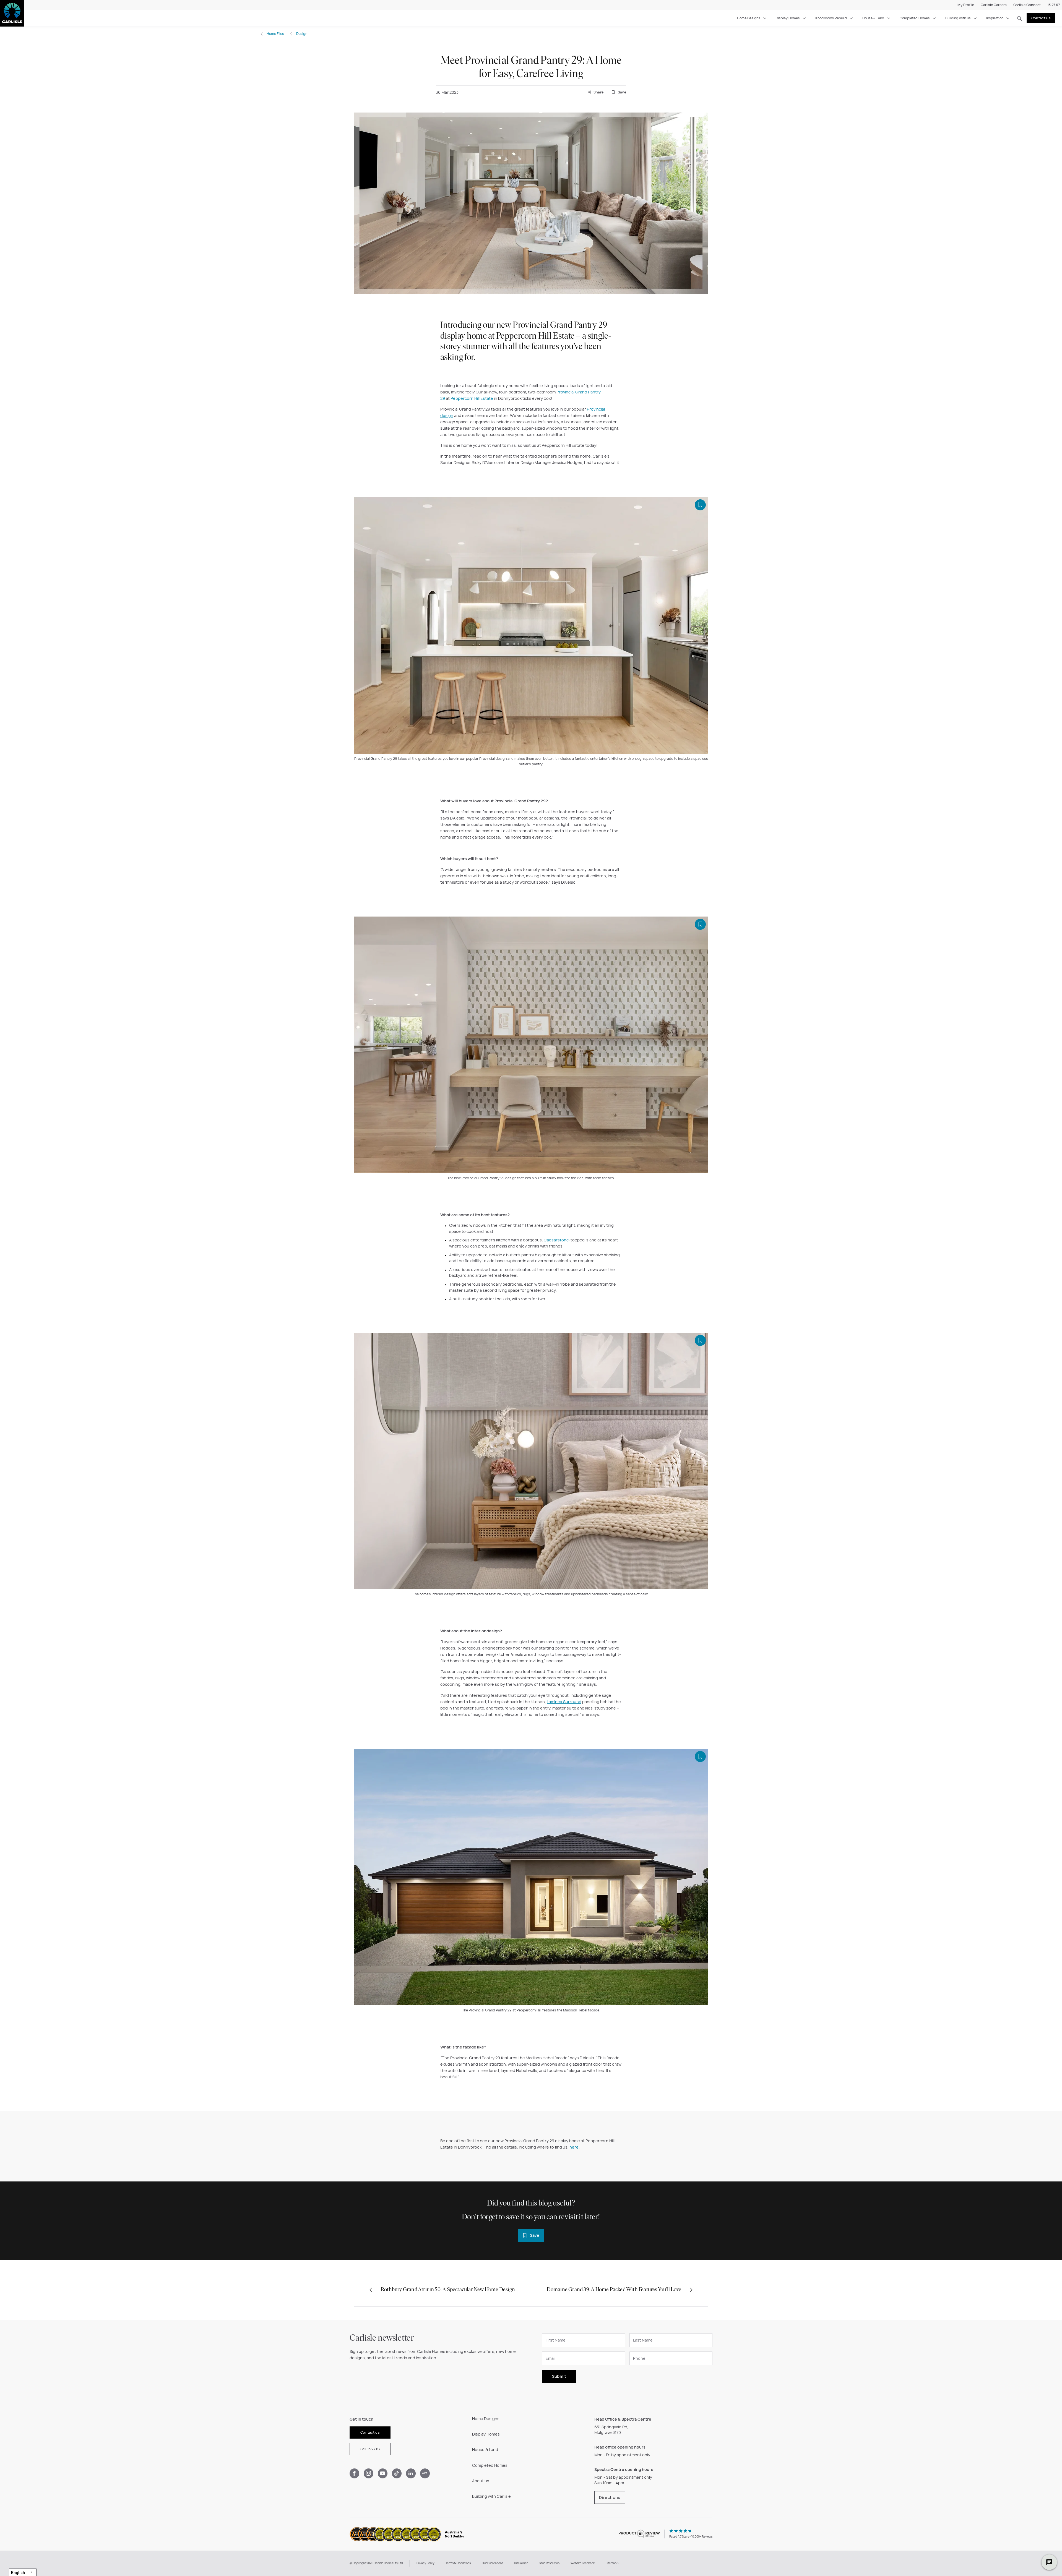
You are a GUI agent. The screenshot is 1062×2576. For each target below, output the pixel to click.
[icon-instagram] (369, 2473)
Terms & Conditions (458, 2563)
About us (481, 2481)
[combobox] (23, 2572)
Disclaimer (521, 2563)
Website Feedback (583, 2563)
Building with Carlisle (491, 2496)
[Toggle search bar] (1019, 18)
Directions (610, 2497)
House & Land (873, 18)
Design (302, 34)
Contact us (1041, 18)
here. (575, 2147)
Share (598, 92)
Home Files (275, 34)
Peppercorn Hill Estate (472, 398)
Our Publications (492, 2563)
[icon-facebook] (354, 2473)
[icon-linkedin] (411, 2473)
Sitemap (611, 2563)
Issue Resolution (549, 2563)
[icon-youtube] (383, 2473)
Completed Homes (915, 18)
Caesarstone (556, 1240)
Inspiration (995, 18)
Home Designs (749, 18)
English (18, 2572)
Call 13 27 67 (370, 2449)
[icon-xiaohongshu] (425, 2473)
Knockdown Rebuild (831, 18)
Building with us (958, 18)
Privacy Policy (425, 2563)
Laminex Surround (564, 1702)
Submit (559, 2376)
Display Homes (788, 18)
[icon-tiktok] (397, 2473)
